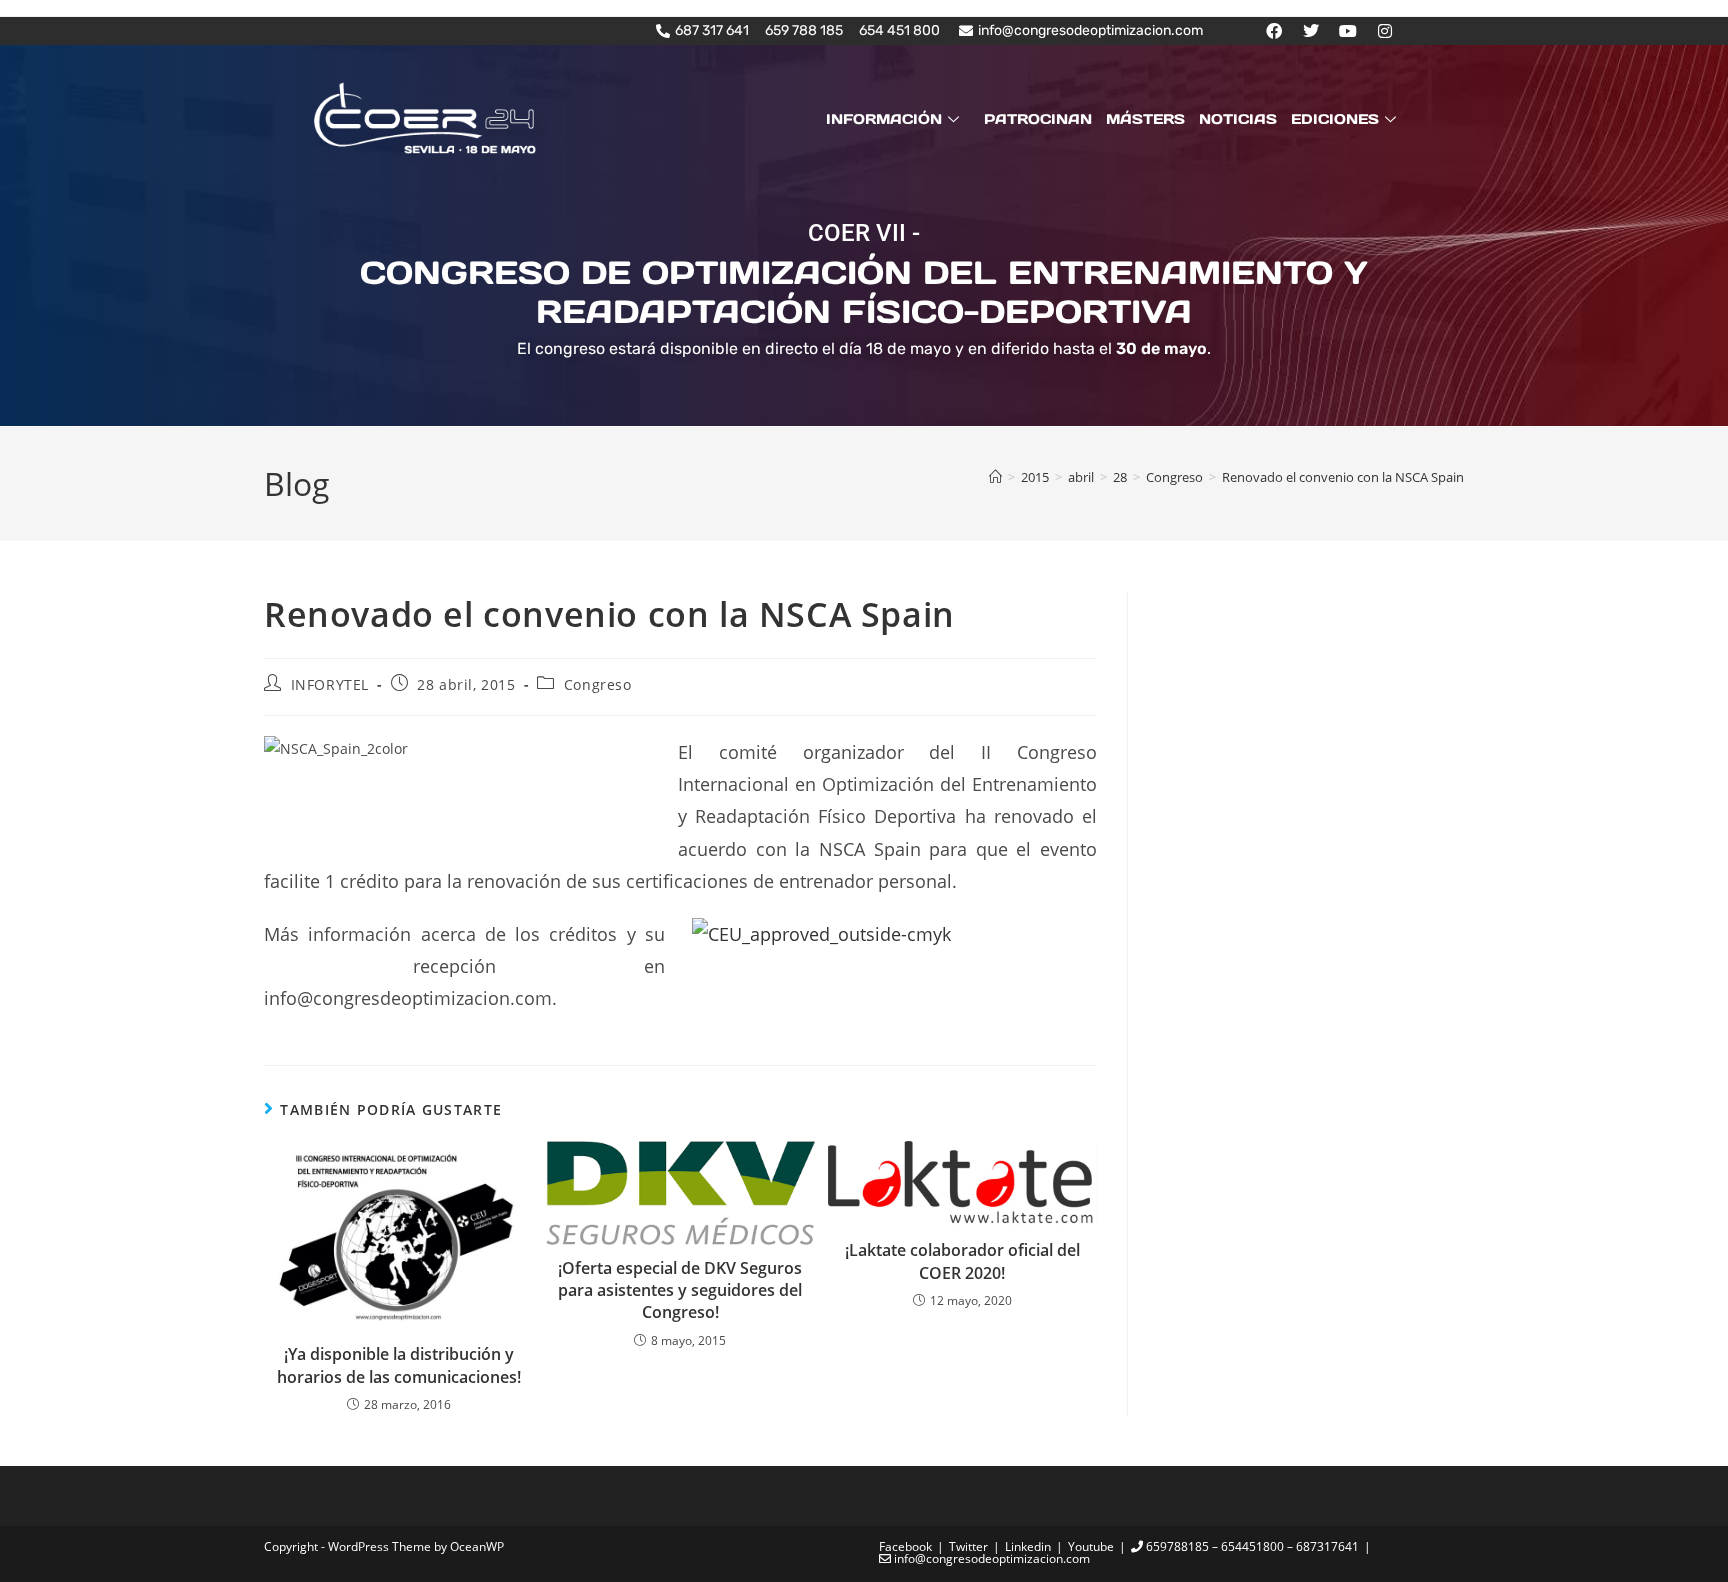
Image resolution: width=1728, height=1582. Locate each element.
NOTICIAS (1238, 119)
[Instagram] (1385, 31)
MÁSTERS (1145, 119)
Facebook (905, 1546)
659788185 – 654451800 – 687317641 (1251, 1546)
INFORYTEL (330, 684)
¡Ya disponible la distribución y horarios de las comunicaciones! (399, 1365)
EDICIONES (1335, 119)
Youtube (1091, 1546)
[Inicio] (995, 477)
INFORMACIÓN (884, 119)
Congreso (598, 684)
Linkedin (1028, 1546)
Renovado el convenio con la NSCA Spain (1343, 477)
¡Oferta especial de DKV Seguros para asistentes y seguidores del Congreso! (680, 1290)
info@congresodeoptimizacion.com (990, 1558)
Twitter (968, 1546)
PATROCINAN (1038, 119)
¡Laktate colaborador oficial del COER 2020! (962, 1261)
